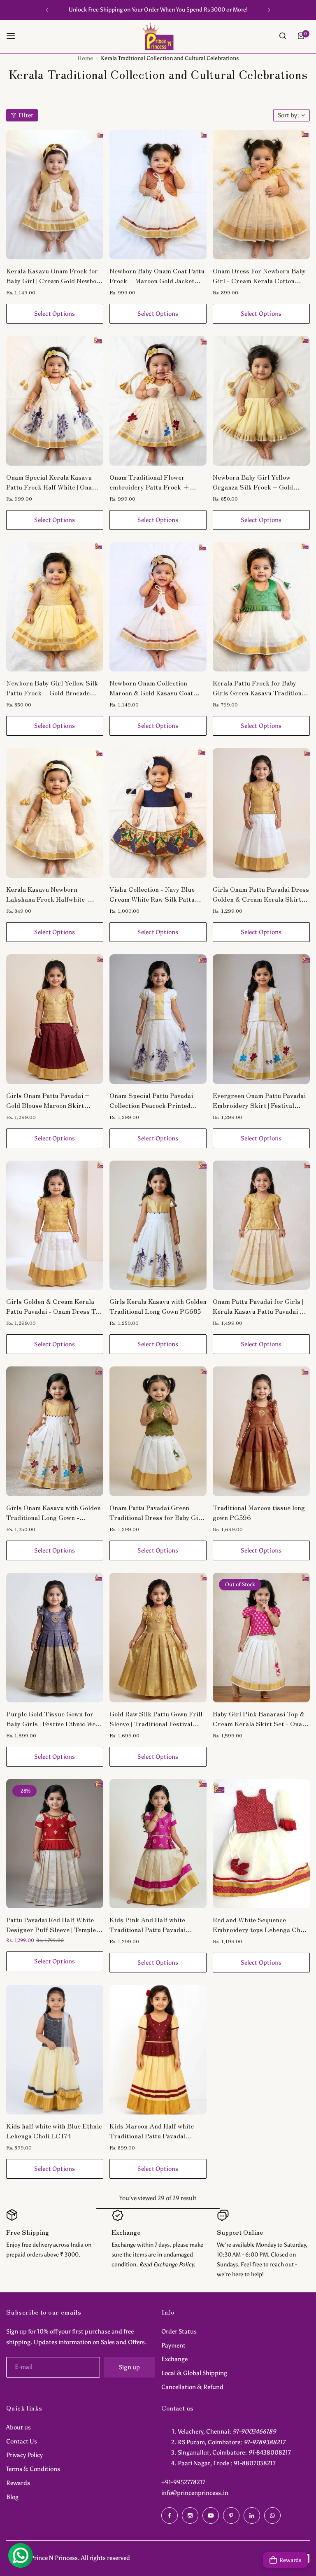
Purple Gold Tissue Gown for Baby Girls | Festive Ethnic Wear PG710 (54, 1718)
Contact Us (22, 2441)
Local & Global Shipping (194, 2373)
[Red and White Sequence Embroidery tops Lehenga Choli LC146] (261, 1844)
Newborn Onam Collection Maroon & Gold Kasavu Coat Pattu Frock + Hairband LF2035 (151, 688)
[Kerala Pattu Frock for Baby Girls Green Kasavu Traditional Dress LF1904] (261, 607)
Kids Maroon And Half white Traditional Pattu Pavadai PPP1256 (152, 2131)
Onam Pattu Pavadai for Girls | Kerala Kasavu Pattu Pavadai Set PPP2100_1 (261, 1306)
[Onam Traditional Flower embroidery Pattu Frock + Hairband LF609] (158, 401)
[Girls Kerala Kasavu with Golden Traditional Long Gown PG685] (158, 1225)
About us (19, 2427)
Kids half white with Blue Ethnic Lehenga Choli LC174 (54, 2131)
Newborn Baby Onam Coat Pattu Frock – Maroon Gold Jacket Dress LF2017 (157, 275)
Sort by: (288, 115)
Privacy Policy (24, 2455)
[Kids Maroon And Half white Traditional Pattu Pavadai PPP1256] (158, 2050)
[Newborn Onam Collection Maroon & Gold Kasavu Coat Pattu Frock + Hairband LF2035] (158, 607)
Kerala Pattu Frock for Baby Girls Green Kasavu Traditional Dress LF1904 (260, 688)
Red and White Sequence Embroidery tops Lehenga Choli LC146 (260, 1924)
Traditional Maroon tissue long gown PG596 (259, 1512)
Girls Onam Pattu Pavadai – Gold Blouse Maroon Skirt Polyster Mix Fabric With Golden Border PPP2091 (55, 1100)
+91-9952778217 (183, 2482)
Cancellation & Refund (192, 2387)
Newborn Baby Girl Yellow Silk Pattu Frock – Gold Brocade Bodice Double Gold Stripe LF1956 (52, 688)
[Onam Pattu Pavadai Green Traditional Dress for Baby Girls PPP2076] (158, 1431)
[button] (47, 10)
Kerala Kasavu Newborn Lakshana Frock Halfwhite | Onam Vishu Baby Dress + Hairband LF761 (47, 894)
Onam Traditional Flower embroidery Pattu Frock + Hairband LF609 (150, 482)
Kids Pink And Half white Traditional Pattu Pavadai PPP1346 (148, 1924)
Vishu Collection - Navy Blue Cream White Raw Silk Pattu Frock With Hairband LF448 (152, 894)
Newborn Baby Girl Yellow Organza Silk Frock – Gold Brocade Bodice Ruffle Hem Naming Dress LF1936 (253, 482)
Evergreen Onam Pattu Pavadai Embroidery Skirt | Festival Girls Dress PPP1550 (259, 1100)
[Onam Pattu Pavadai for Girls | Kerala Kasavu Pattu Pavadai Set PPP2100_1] (261, 1225)
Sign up (130, 2367)
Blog (12, 2497)
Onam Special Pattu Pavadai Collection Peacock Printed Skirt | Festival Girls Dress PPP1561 (151, 1100)
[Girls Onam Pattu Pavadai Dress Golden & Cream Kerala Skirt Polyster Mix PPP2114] (261, 813)
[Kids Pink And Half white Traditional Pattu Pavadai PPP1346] (158, 1844)
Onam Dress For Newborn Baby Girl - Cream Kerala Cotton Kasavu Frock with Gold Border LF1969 (260, 275)
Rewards (18, 2483)
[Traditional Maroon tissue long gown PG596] (261, 1431)
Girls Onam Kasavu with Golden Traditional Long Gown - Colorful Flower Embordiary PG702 (53, 1512)
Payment (173, 2345)
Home (85, 58)
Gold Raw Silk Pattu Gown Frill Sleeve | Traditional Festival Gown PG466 (156, 1718)
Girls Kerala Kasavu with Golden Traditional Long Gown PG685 (158, 1306)
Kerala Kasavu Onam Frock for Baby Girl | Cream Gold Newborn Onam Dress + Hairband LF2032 (55, 275)
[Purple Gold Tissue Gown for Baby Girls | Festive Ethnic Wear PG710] (55, 1638)
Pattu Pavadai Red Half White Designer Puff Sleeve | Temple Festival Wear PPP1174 (51, 1924)
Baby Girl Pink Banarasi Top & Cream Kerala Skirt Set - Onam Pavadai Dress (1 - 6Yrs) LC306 (261, 1718)
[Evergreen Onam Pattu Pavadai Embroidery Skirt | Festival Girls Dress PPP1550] (261, 1019)
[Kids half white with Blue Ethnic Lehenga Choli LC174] (55, 2050)
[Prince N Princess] (158, 36)
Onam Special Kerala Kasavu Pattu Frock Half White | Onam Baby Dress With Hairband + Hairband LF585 (52, 482)
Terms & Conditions (33, 2469)
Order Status (179, 2331)
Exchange (174, 2359)
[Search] (283, 36)
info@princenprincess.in (195, 2493)
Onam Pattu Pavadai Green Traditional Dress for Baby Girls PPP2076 (158, 1512)
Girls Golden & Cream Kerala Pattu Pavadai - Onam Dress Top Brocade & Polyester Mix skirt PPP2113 (54, 1306)
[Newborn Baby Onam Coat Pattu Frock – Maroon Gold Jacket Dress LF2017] (158, 195)
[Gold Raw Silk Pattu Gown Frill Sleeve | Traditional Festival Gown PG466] (158, 1638)
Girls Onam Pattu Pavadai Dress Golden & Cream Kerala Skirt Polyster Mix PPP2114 (261, 894)
